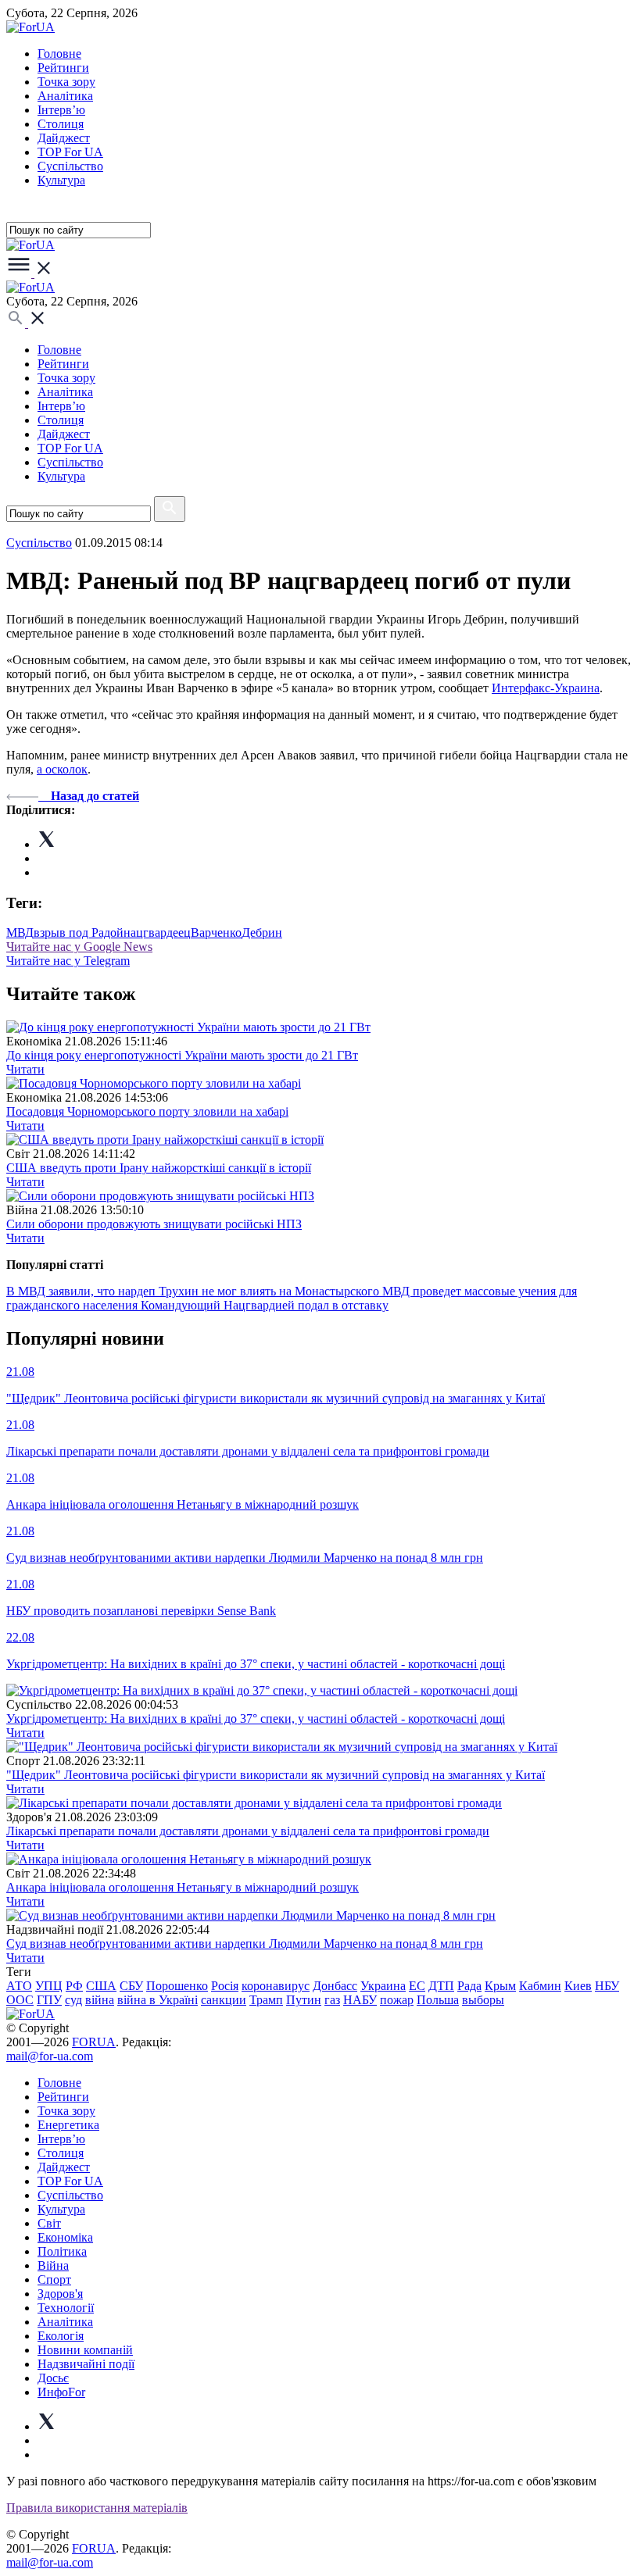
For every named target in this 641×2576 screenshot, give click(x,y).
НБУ (607, 1986)
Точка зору (66, 82)
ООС (20, 2000)
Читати (25, 1069)
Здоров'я (60, 2294)
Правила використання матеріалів (97, 2508)
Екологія (61, 2336)
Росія (225, 1986)
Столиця (61, 124)
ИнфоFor (61, 2392)
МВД (20, 933)
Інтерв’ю (61, 110)
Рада (469, 1986)
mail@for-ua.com (50, 2056)
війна (100, 2000)
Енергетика (68, 2125)
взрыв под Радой (79, 933)
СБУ (131, 1986)
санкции (224, 2000)
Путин (304, 2000)
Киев (578, 1986)
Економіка (65, 2237)
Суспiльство (70, 166)
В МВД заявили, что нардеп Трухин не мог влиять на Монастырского (194, 1291)
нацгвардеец (157, 933)
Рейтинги (63, 68)
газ (332, 2000)
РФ (74, 1986)
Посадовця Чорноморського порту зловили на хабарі (147, 1111)
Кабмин (540, 1986)
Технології (66, 2308)
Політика (62, 2251)
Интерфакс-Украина (546, 688)
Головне (59, 54)
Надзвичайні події (86, 2364)
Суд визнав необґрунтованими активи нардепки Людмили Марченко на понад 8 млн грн (245, 1944)
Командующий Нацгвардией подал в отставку (265, 1305)
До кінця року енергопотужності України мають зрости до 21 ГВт (182, 1055)
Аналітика (65, 96)
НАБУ (360, 2000)
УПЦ (49, 1986)
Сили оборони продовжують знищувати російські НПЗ (154, 1224)
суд (73, 2000)
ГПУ (49, 2000)
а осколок (62, 769)
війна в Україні (158, 2000)
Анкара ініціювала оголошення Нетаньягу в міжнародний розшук (183, 1887)
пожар (397, 2000)
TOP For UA (70, 152)
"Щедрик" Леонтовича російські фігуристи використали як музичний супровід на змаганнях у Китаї (276, 1775)
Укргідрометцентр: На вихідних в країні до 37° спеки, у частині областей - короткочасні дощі (256, 1719)
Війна (53, 2265)
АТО (19, 1986)
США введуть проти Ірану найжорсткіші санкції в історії (159, 1168)
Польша (438, 2000)
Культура (61, 180)
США (101, 1986)
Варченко (216, 933)
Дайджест (64, 138)
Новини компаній (85, 2350)
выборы (483, 2000)
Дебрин (262, 933)
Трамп (266, 2000)
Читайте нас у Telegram (68, 961)
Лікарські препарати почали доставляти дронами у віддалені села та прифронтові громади (248, 1831)
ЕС (417, 1986)
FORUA (94, 2042)
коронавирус (276, 1986)
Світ (49, 2223)
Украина (383, 1986)
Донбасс (335, 1986)
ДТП (441, 1986)
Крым (500, 1986)
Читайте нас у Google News (79, 947)
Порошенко (177, 1986)
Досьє (53, 2378)
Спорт (54, 2279)
